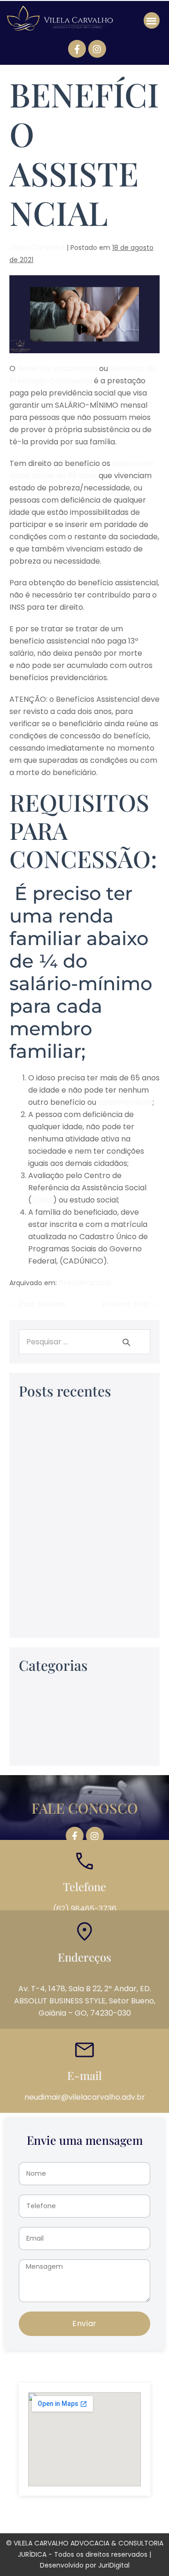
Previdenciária (85, 1283)
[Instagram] (97, 49)
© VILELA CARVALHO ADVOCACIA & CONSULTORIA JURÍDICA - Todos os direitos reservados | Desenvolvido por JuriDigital (85, 2554)
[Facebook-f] (77, 49)
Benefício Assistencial (57, 369)
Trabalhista (40, 1750)
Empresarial (41, 1701)
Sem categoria (46, 1738)
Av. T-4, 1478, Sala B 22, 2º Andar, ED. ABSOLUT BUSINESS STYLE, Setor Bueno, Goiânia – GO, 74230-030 (85, 2001)
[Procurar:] (84, 1342)
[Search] (127, 1342)
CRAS (43, 1200)
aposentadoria (124, 1102)
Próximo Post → (131, 1304)
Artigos (32, 1689)
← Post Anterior (38, 1304)
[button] (152, 20)
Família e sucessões (55, 1713)
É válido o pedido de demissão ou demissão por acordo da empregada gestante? (79, 1500)
